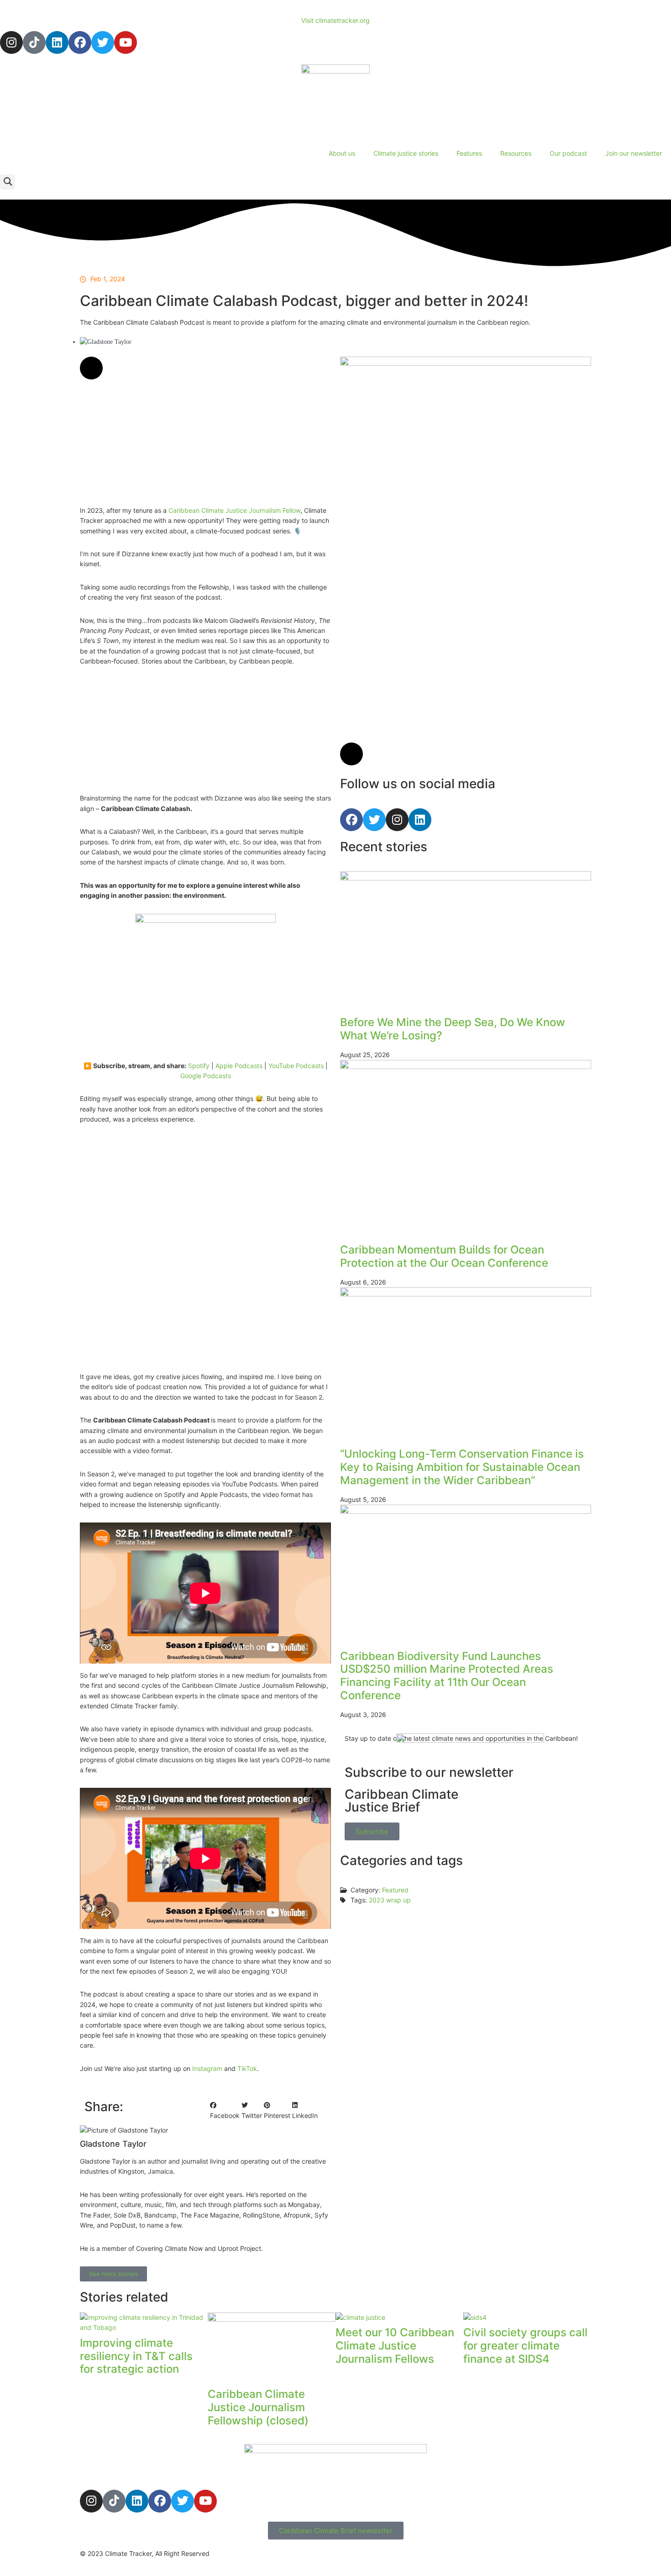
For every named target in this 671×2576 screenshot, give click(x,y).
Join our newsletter (634, 153)
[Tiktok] (34, 42)
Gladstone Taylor (160, 341)
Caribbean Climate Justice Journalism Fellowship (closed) (258, 2407)
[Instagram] (11, 42)
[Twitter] (103, 42)
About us (342, 153)
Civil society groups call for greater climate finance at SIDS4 (525, 2346)
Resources (516, 153)
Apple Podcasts (239, 1066)
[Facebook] (80, 42)
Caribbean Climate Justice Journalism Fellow (234, 510)
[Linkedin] (57, 42)
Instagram (207, 2068)
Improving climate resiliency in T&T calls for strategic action (136, 2356)
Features (469, 153)
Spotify (199, 1066)
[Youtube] (126, 42)
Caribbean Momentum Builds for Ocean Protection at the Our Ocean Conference (444, 1256)
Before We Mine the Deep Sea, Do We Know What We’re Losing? (453, 1029)
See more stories (113, 2274)
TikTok (247, 2068)
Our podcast (568, 153)
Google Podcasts (206, 1076)
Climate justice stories (406, 153)
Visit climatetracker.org (335, 20)
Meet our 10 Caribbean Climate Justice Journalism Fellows (395, 2346)
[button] (8, 182)
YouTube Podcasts (296, 1066)
